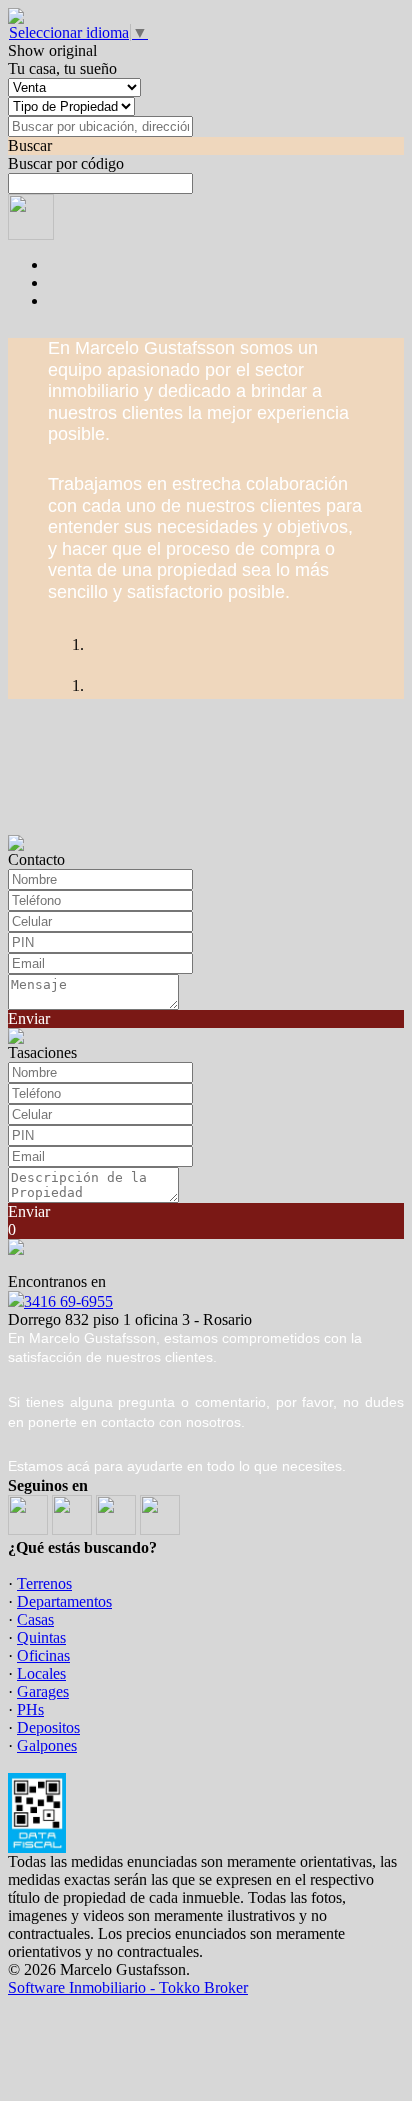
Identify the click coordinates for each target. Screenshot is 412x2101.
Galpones (47, 1745)
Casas (35, 1619)
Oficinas (43, 1655)
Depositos (48, 1727)
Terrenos (44, 1583)
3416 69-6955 (68, 1301)
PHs (30, 1709)
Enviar (29, 1018)
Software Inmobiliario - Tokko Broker (128, 1987)
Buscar (30, 145)
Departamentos (64, 1601)
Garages (43, 1691)
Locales (41, 1673)
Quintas (41, 1637)
